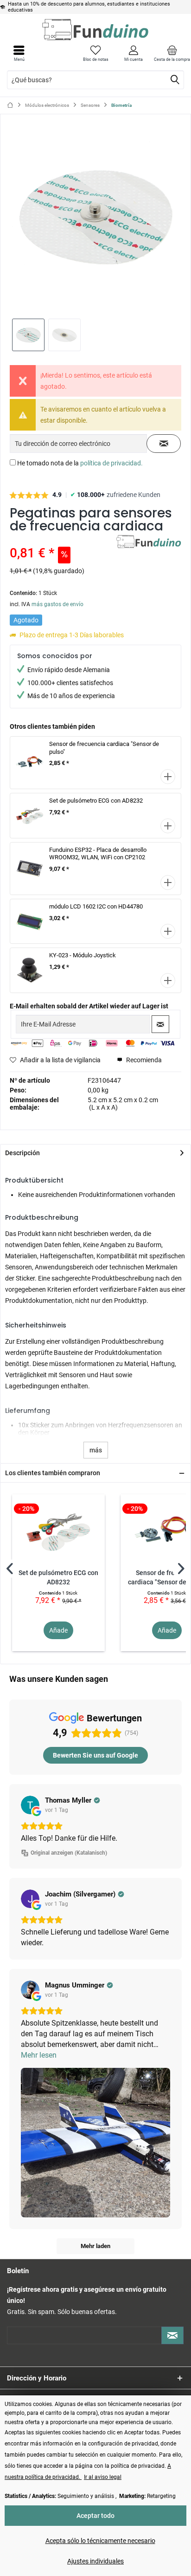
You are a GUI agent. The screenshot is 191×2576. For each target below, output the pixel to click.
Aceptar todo (95, 2516)
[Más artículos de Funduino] (149, 543)
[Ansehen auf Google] (30, 1805)
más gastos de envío (57, 604)
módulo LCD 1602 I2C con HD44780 (96, 906)
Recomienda (143, 1060)
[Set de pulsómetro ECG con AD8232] (58, 1531)
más (96, 1450)
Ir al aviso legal (103, 2477)
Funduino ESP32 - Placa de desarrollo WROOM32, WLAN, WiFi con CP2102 (98, 854)
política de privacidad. (111, 463)
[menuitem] (172, 53)
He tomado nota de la (80, 463)
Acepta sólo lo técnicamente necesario (100, 2541)
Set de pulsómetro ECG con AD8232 (96, 801)
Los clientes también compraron (53, 1473)
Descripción (22, 1153)
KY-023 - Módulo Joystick (83, 955)
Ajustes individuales (95, 2561)
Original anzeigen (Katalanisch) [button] (69, 1853)
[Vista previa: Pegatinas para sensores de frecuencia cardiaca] (28, 335)
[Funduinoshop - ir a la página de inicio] (95, 29)
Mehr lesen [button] (39, 2055)
